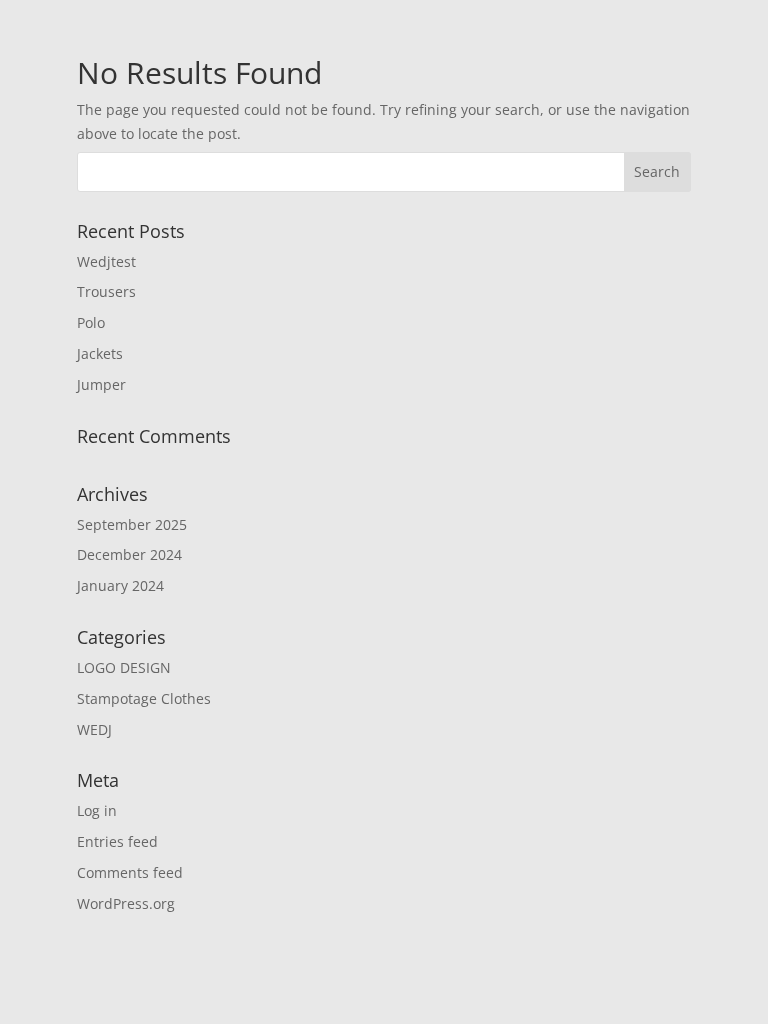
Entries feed (117, 841)
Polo (91, 322)
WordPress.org (126, 903)
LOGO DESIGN (124, 667)
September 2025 (132, 524)
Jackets (100, 353)
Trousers (106, 291)
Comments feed (130, 872)
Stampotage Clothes (144, 698)
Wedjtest (106, 261)
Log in (97, 810)
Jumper (101, 384)
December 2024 (129, 554)
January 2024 (120, 585)
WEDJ (94, 729)
